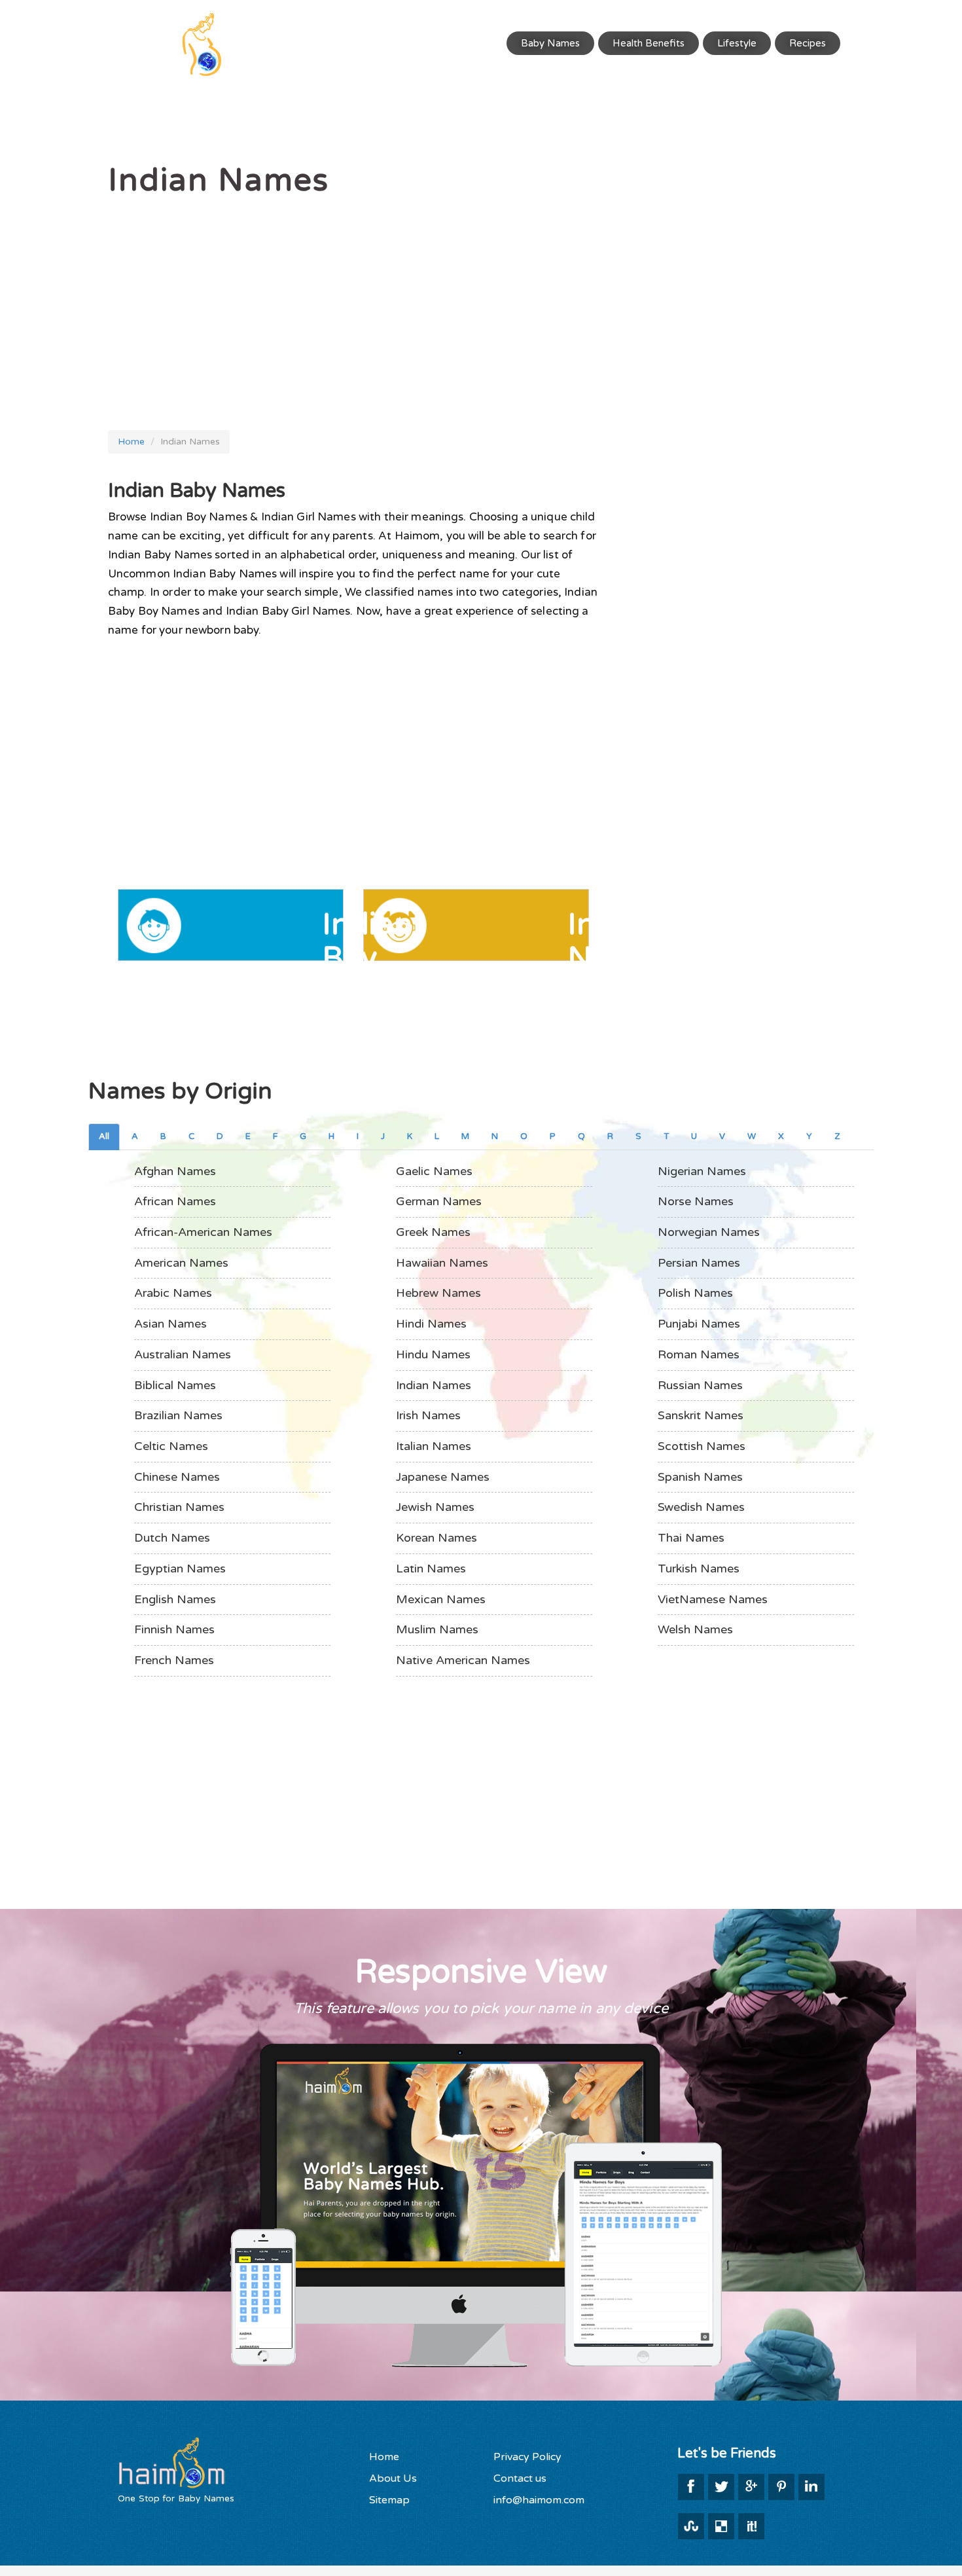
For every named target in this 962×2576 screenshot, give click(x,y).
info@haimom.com (539, 2500)
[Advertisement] (353, 306)
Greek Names (433, 1232)
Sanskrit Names (701, 1415)
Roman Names (699, 1354)
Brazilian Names (178, 1415)
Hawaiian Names (442, 1263)
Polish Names (695, 1293)
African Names (175, 1201)
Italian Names (434, 1446)
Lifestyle (737, 43)
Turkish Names (699, 1569)
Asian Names (170, 1324)
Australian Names (183, 1354)
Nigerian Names (702, 1171)
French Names (174, 1660)
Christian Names (179, 1507)
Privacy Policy (527, 2457)
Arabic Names (173, 1293)
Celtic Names (171, 1446)
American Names (181, 1263)
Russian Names (700, 1385)
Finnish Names (174, 1629)
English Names (175, 1599)
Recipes (808, 43)
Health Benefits (649, 43)
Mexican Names (441, 1599)
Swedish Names (701, 1507)
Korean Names (436, 1538)
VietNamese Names (713, 1599)
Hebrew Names (438, 1293)
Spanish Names (700, 1477)
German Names (439, 1201)
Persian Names (699, 1263)
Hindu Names (433, 1354)
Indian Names (434, 1385)
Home (131, 442)
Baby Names (550, 43)
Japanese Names (443, 1477)
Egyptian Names (180, 1569)
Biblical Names (175, 1385)
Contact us (520, 2478)
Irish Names (428, 1415)
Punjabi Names (699, 1324)
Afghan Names (175, 1171)
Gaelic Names (434, 1171)
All (104, 1136)
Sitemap (389, 2500)
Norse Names (696, 1201)
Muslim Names (437, 1629)
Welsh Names (695, 1629)
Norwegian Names (709, 1232)
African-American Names (203, 1232)
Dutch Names (172, 1538)
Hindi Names (431, 1324)
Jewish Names (435, 1507)
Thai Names (691, 1538)
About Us (393, 2478)
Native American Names (463, 1660)
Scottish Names (702, 1446)
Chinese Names (177, 1477)
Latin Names (431, 1569)
